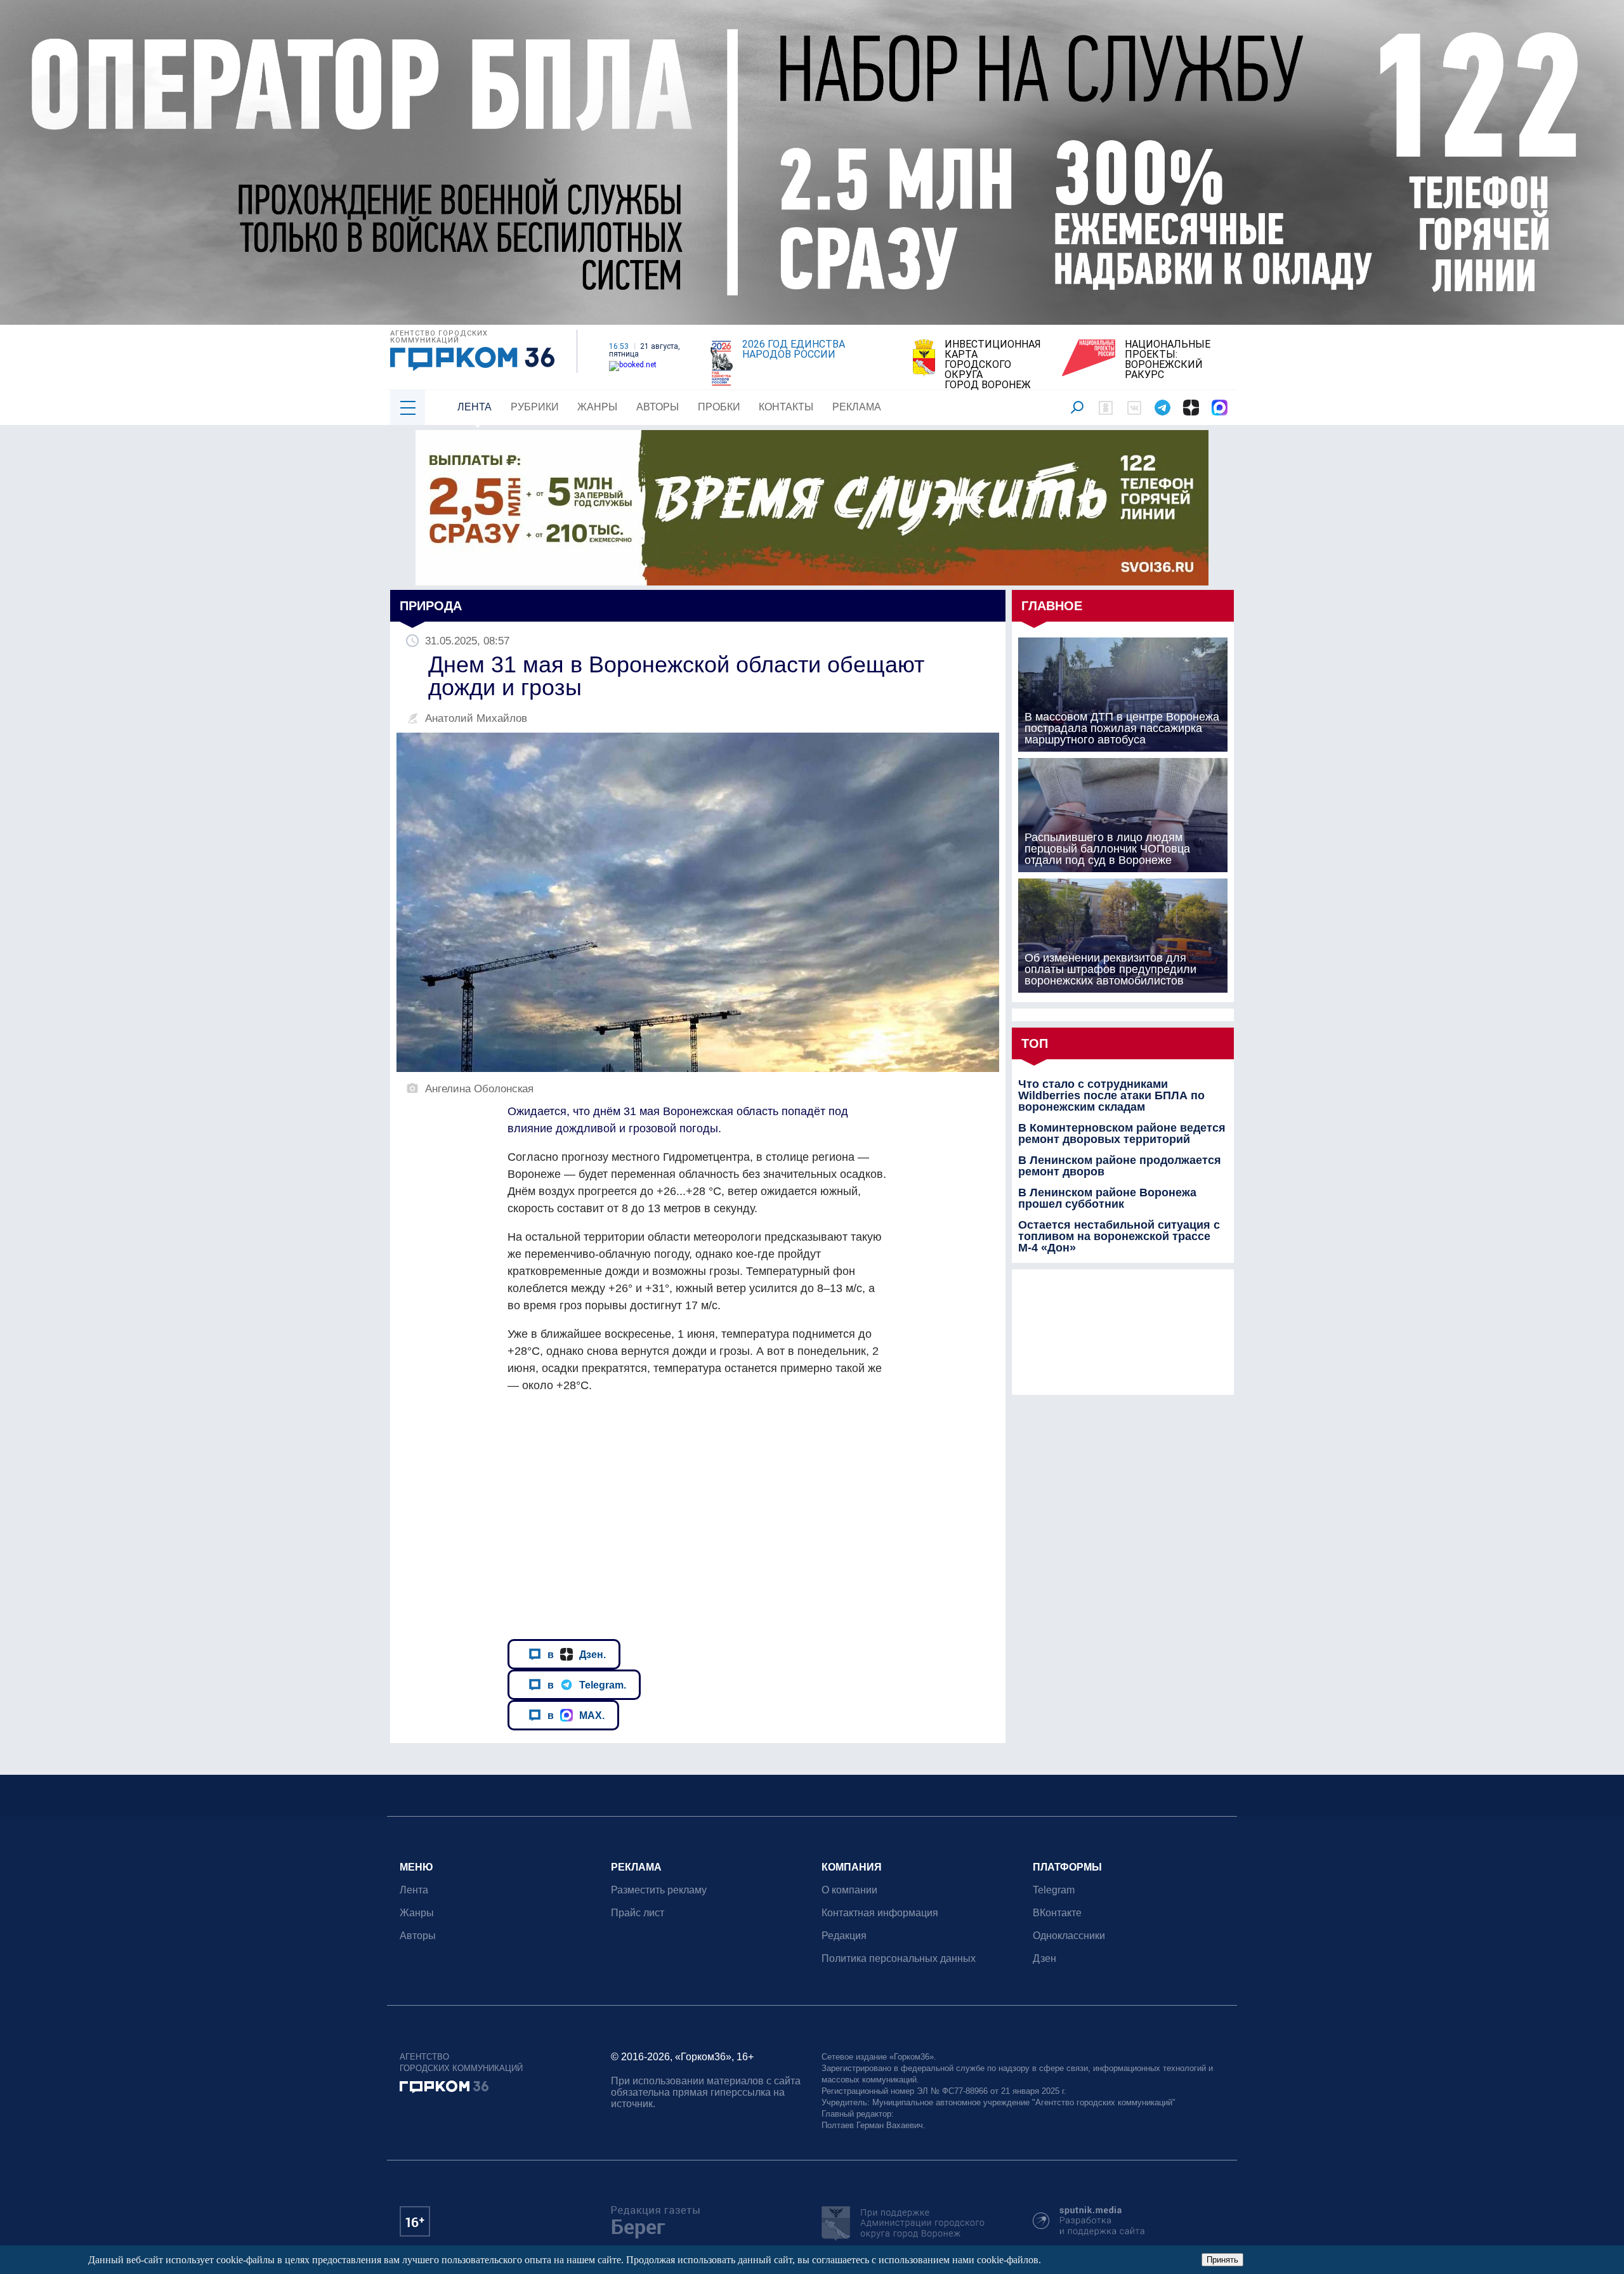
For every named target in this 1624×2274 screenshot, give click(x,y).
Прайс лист (638, 1913)
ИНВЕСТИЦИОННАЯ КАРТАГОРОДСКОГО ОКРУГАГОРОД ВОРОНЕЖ (993, 365)
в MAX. (576, 1715)
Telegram (1054, 1890)
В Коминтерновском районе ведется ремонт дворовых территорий (1122, 1134)
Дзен (1044, 1958)
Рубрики (535, 407)
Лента (475, 407)
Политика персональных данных (899, 1958)
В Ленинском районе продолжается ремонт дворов (1120, 1166)
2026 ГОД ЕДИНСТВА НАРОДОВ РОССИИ (794, 350)
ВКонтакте (1057, 1913)
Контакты (786, 407)
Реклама (857, 407)
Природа (431, 606)
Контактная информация (880, 1913)
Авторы (658, 407)
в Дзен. (577, 1654)
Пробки (719, 407)
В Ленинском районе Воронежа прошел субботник (1107, 1198)
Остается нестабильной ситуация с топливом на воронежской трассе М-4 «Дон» (1119, 1236)
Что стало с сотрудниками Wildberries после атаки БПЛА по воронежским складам (1111, 1095)
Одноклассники (1069, 1936)
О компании (849, 1890)
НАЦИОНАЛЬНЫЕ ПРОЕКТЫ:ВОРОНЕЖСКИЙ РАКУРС (1168, 360)
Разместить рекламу (659, 1890)
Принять (1222, 2260)
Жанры (597, 407)
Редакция (844, 1936)
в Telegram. (587, 1685)
